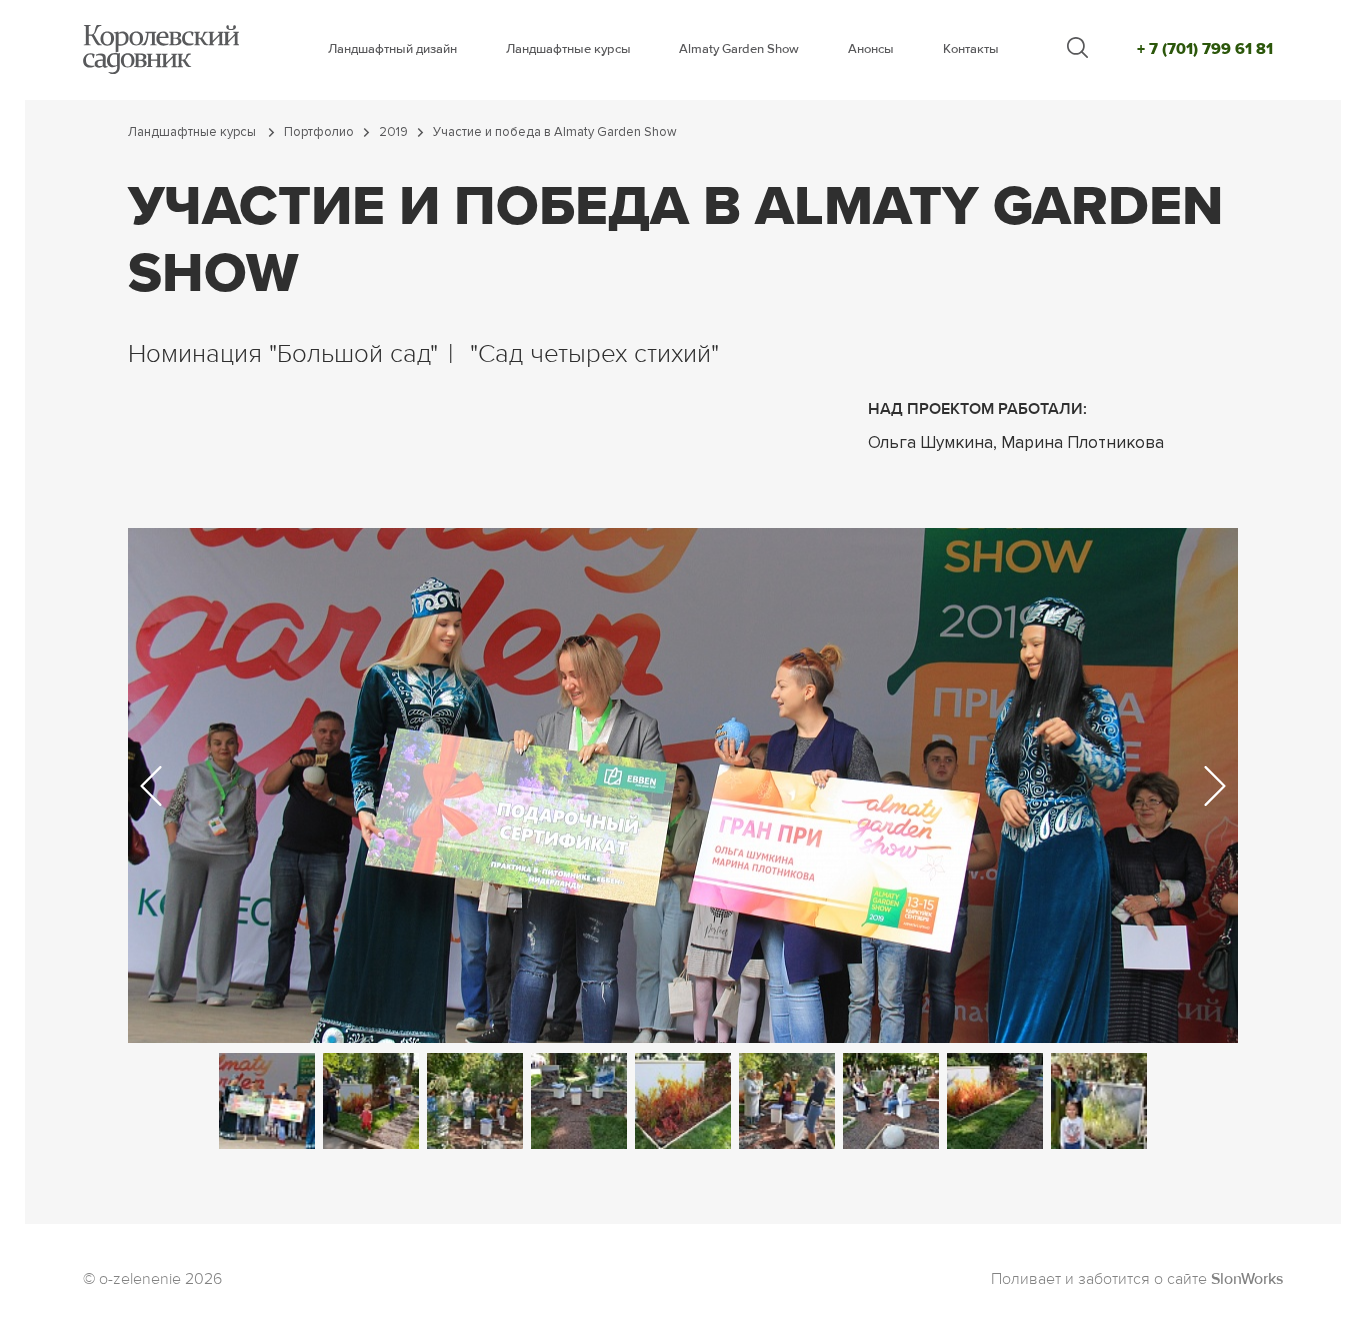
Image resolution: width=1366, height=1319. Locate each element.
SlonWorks (1247, 1280)
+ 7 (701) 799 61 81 (1205, 49)
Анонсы (871, 49)
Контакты (971, 49)
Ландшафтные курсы (568, 49)
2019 (393, 132)
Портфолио (319, 132)
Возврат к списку (97, 1234)
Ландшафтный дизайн (392, 49)
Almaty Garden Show (739, 49)
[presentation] (151, 786)
